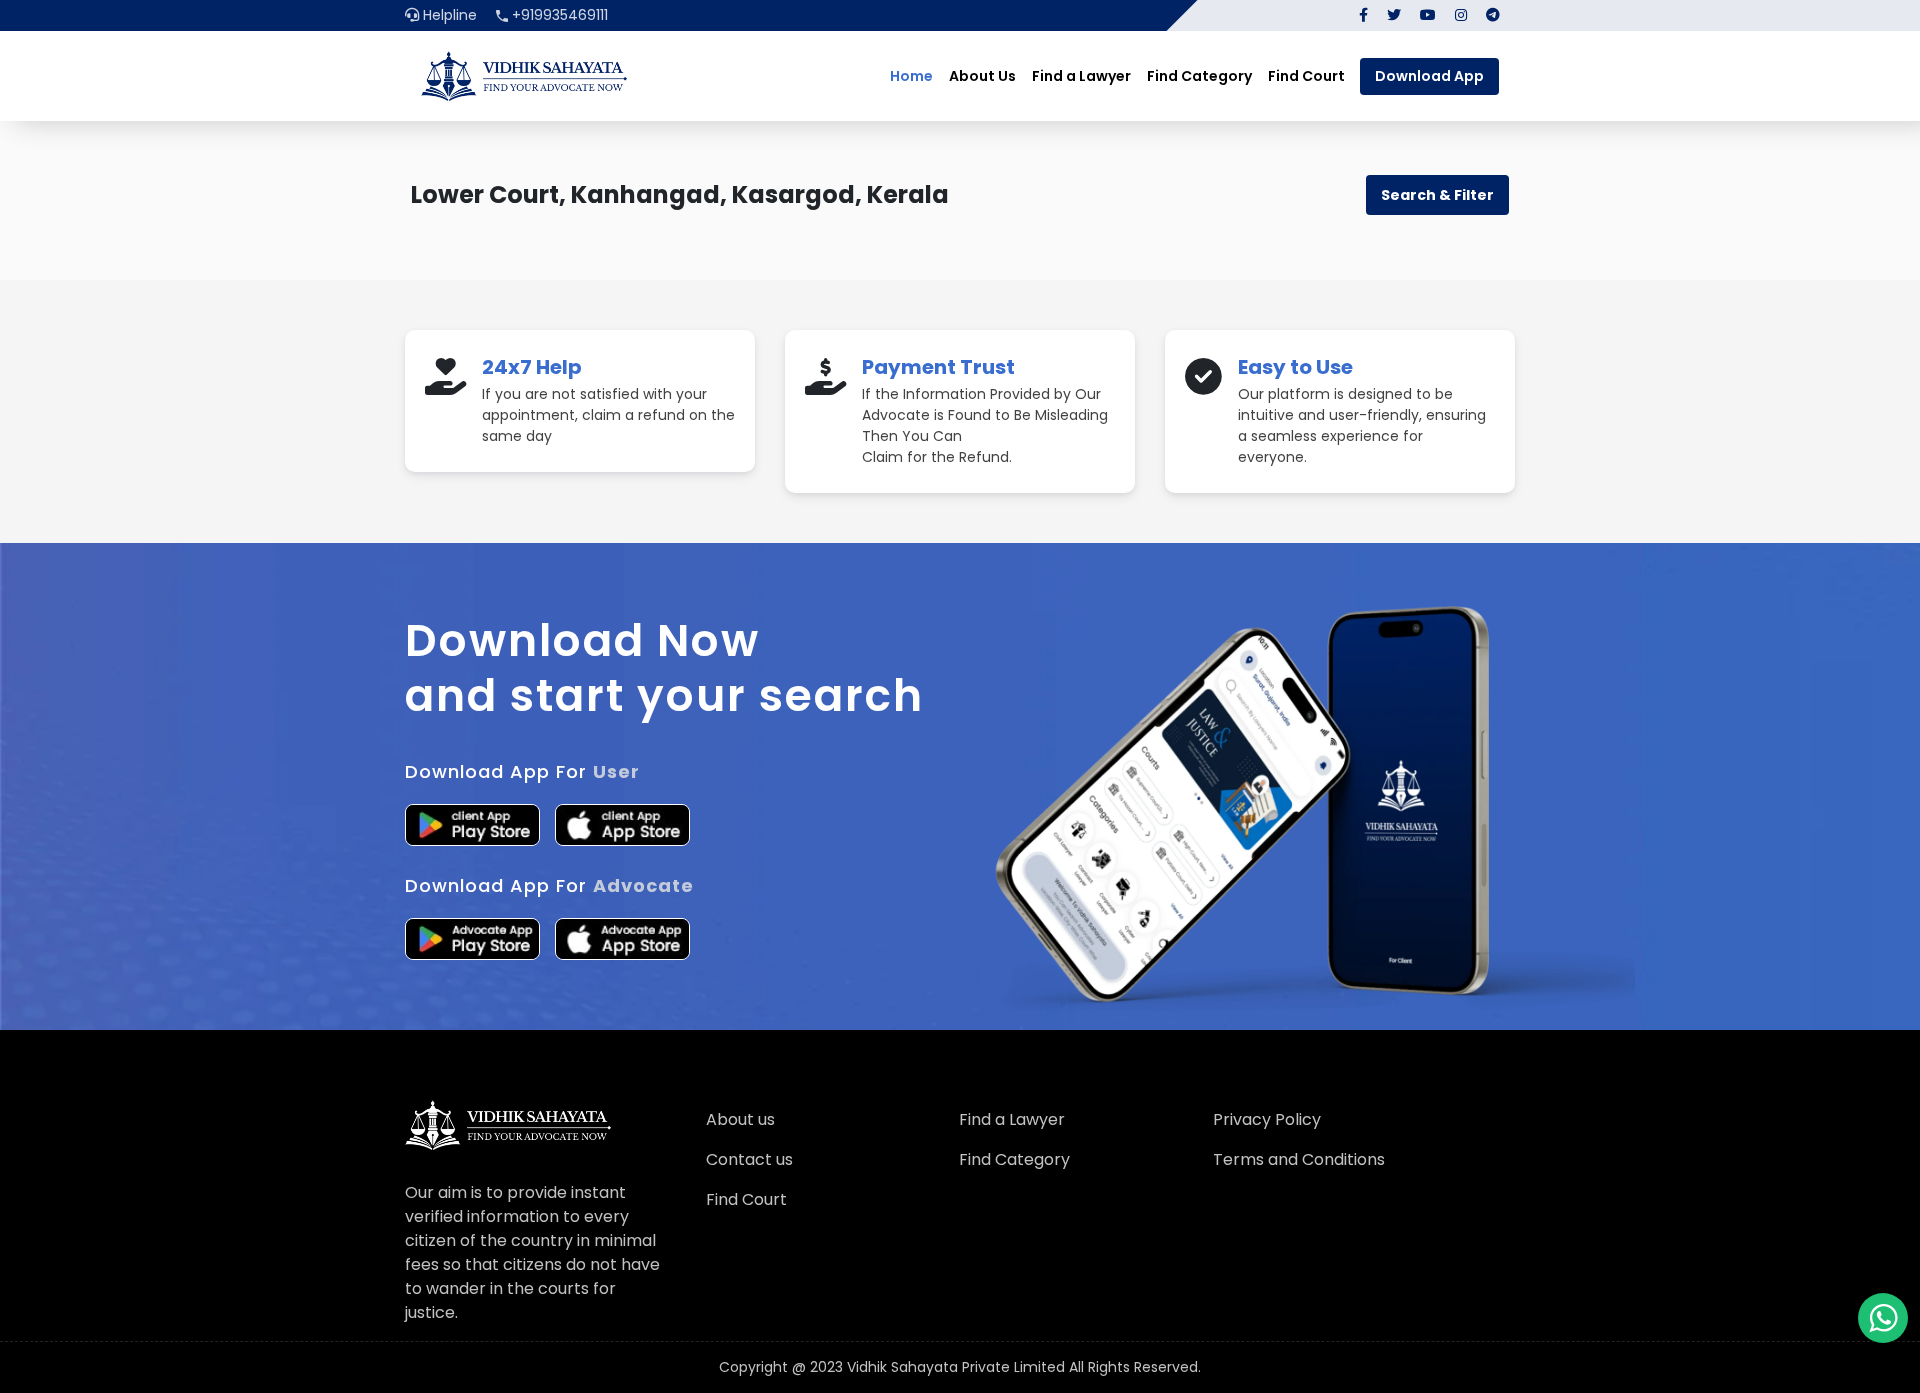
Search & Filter (1437, 195)
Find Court (1306, 76)
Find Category (1199, 76)
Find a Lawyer (1081, 76)
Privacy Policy (1267, 1119)
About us (740, 1119)
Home (911, 76)
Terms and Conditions (1299, 1159)
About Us (982, 76)
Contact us (749, 1159)
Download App (1429, 76)
